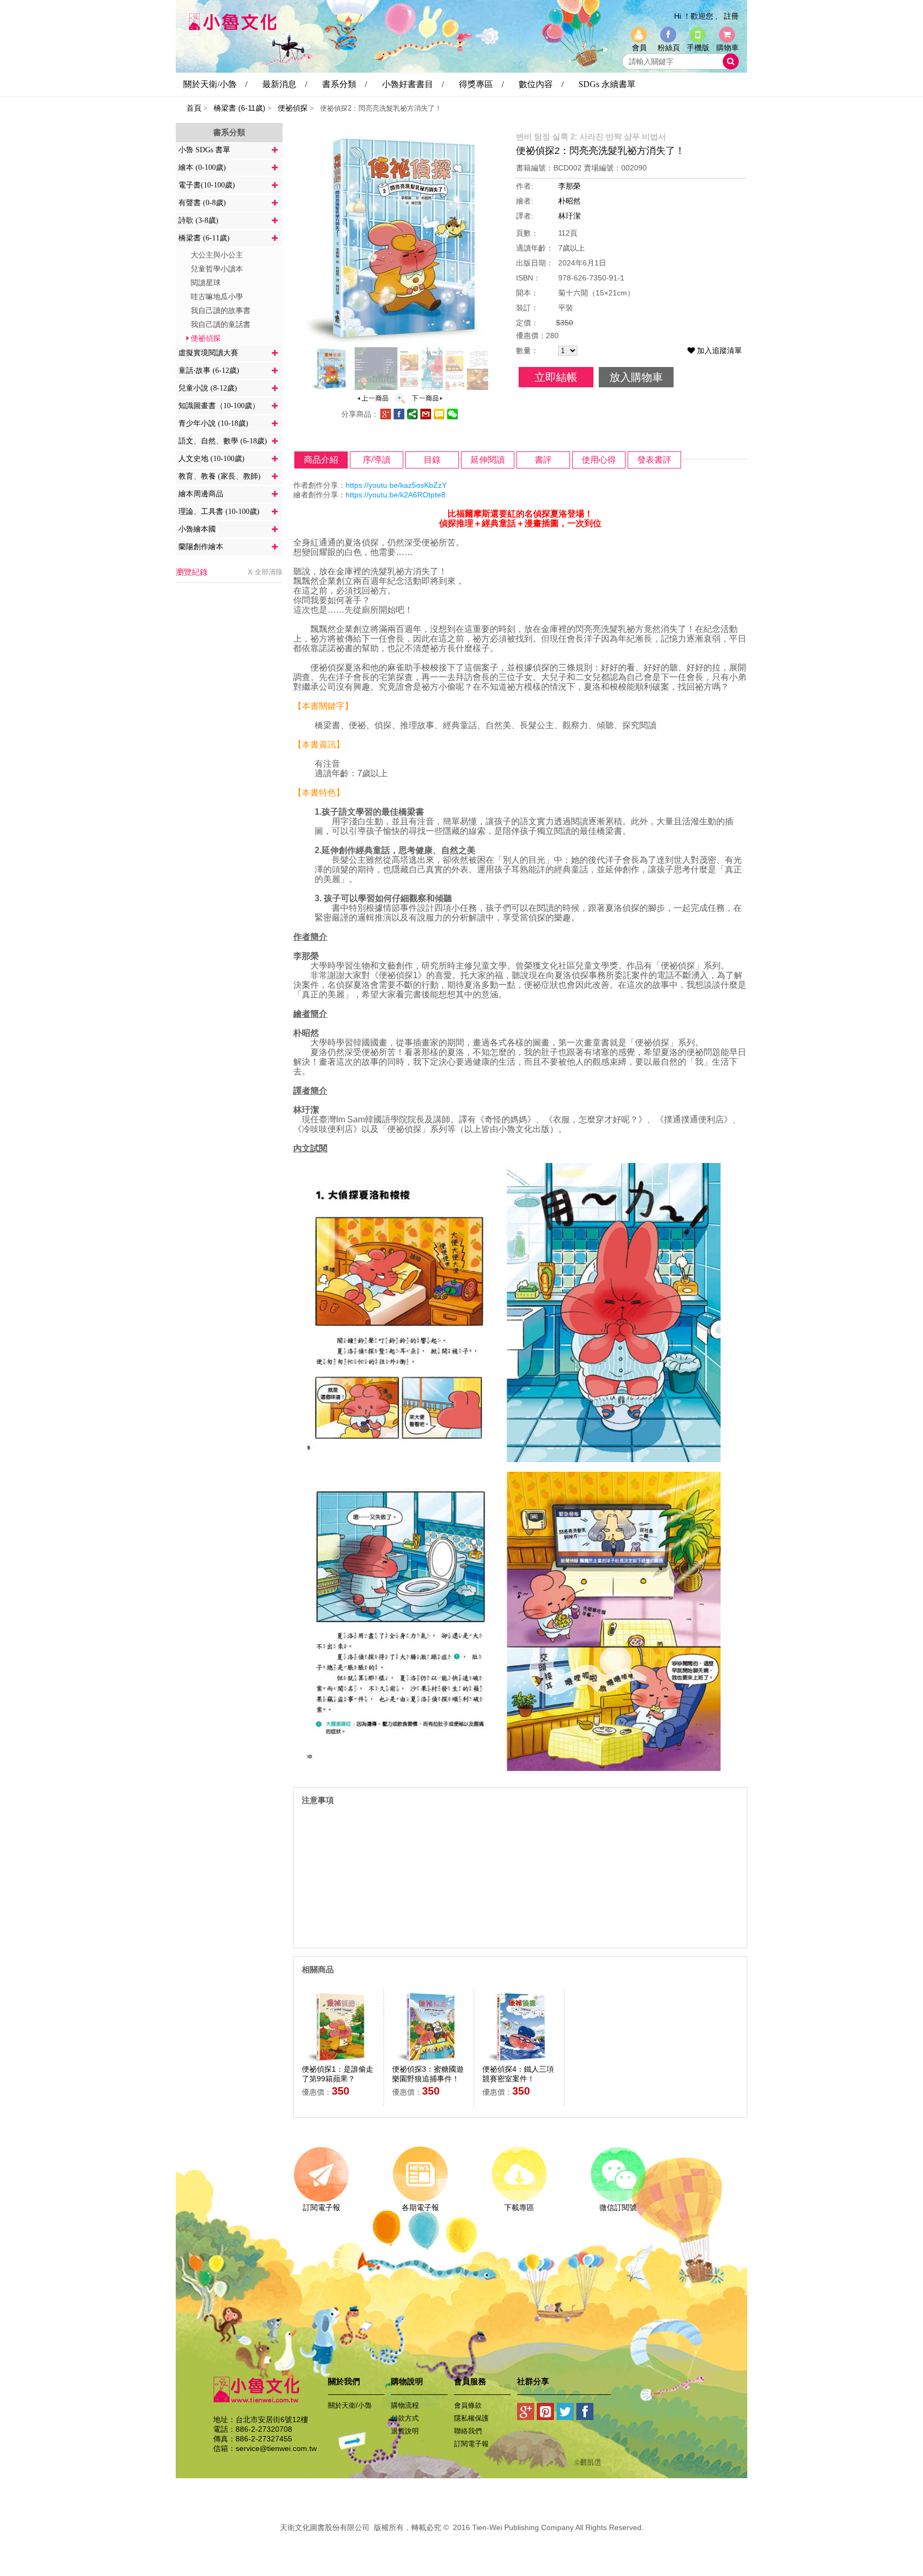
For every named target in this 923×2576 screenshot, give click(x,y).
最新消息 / (285, 84)
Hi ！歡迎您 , (696, 16)
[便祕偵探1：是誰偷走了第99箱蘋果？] (373, 401)
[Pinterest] (546, 2414)
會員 (639, 48)
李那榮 (569, 186)
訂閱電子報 (322, 2207)
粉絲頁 (669, 48)
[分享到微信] (452, 417)
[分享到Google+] (526, 2414)
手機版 (698, 48)
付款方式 (405, 2418)
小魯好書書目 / (413, 84)
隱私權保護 (471, 2418)
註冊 (731, 16)
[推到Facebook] (585, 2414)
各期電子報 (420, 2207)
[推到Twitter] (565, 2414)
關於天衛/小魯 (350, 2405)
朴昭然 (569, 201)
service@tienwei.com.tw (276, 2448)
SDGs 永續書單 (607, 84)
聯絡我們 (468, 2431)
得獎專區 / (481, 84)
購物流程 (405, 2405)
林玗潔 (569, 216)
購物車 (728, 48)
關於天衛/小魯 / (215, 84)
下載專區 (519, 2207)
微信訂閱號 (618, 2207)
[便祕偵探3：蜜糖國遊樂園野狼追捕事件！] (427, 401)
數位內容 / (541, 84)
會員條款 (468, 2405)
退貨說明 (405, 2431)
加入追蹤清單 (718, 350)
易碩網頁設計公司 (461, 2539)
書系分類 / (345, 84)
